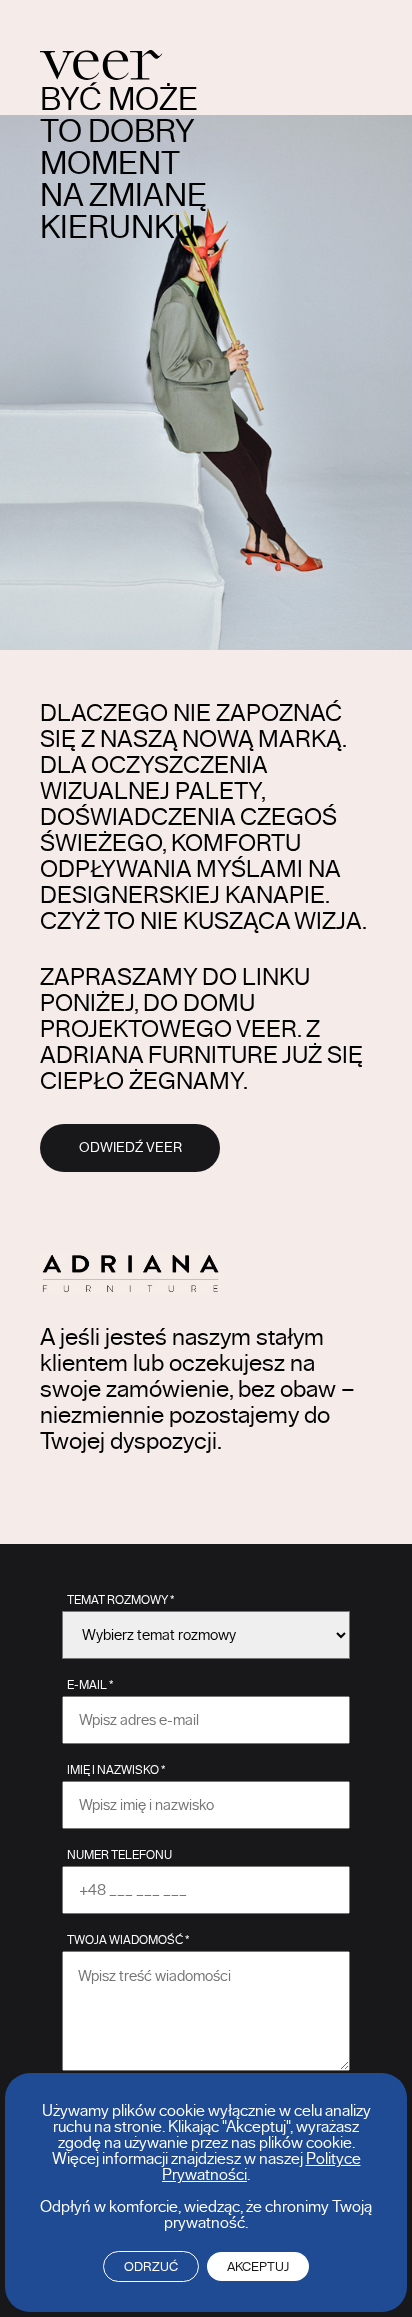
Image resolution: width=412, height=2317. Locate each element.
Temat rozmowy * (120, 1600)
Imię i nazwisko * (116, 1770)
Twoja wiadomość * (128, 1940)
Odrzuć (151, 2266)
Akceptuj (258, 2266)
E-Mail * (90, 1685)
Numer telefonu (119, 1855)
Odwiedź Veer (130, 1148)
